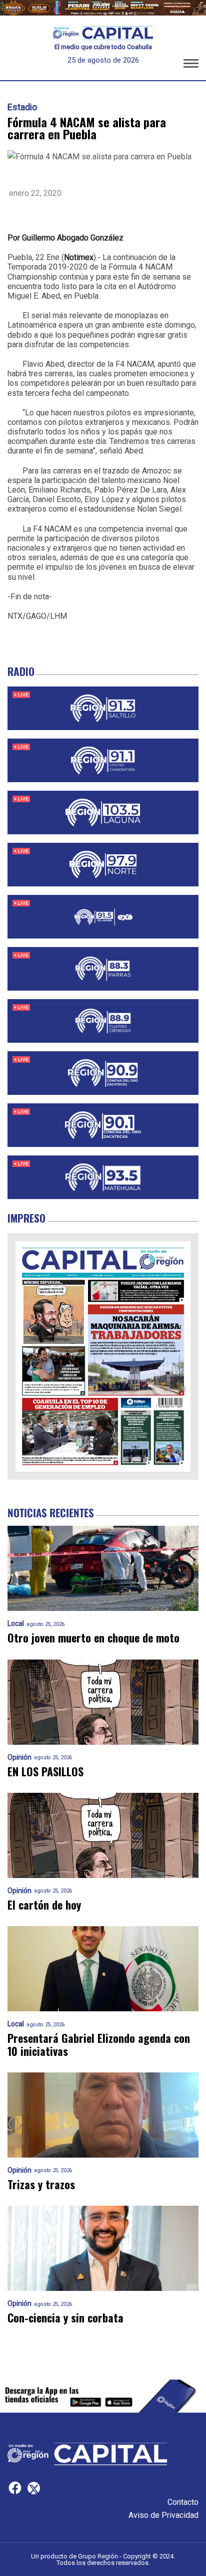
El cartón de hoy (44, 1905)
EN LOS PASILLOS (45, 1772)
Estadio (22, 107)
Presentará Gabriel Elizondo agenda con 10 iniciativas (99, 2045)
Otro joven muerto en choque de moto (93, 1638)
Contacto (183, 2502)
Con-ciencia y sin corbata (65, 2318)
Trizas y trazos (41, 2184)
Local (16, 1624)
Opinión (19, 1758)
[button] (191, 65)
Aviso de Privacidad (163, 2515)
